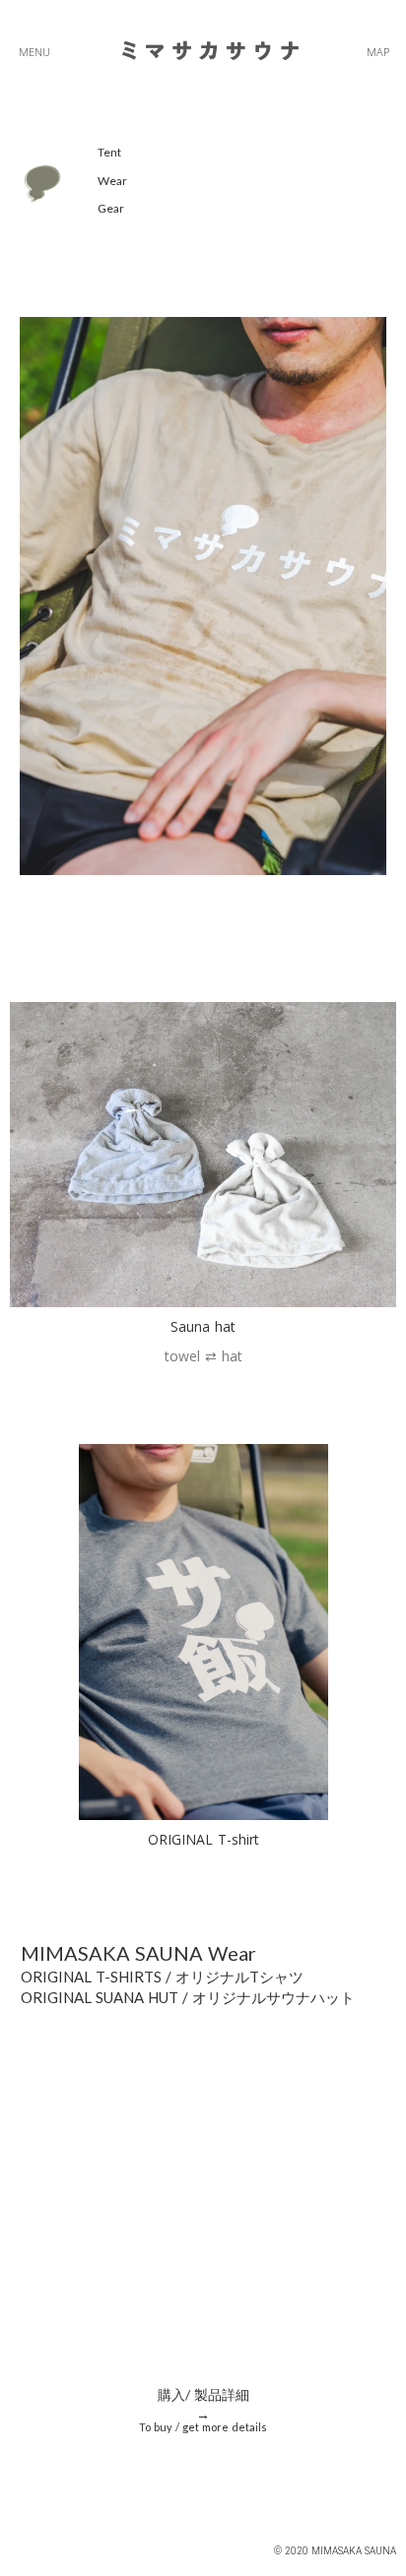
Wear (112, 181)
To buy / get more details (203, 2427)
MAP (378, 52)
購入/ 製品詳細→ (203, 2404)
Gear (111, 208)
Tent (109, 152)
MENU (34, 52)
